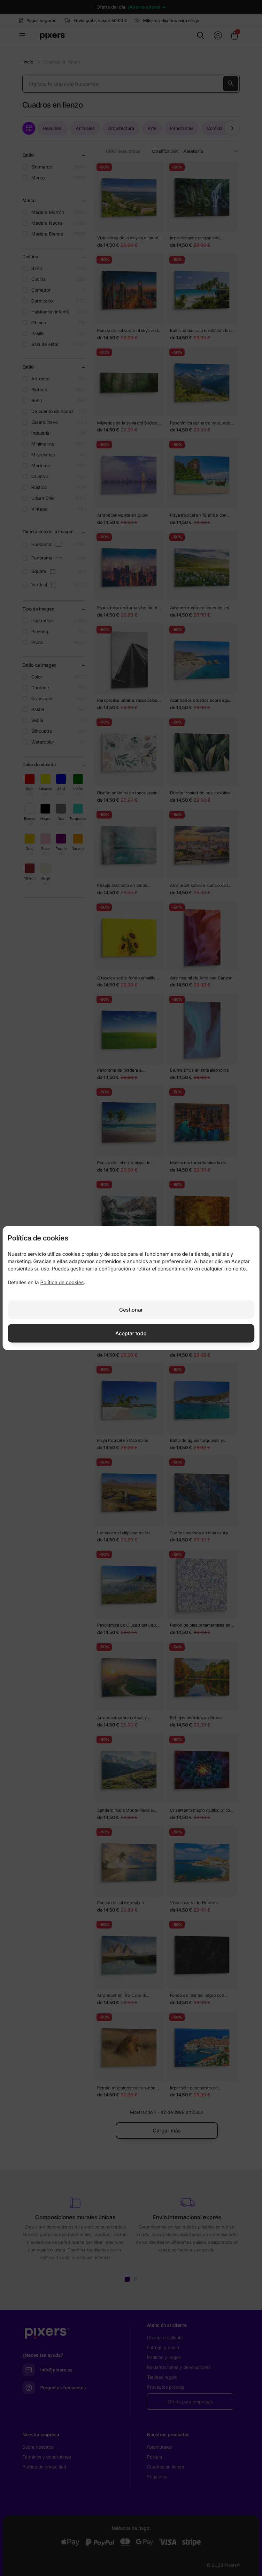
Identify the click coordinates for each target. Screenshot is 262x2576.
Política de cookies (62, 1282)
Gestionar (131, 1309)
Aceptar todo (131, 1333)
